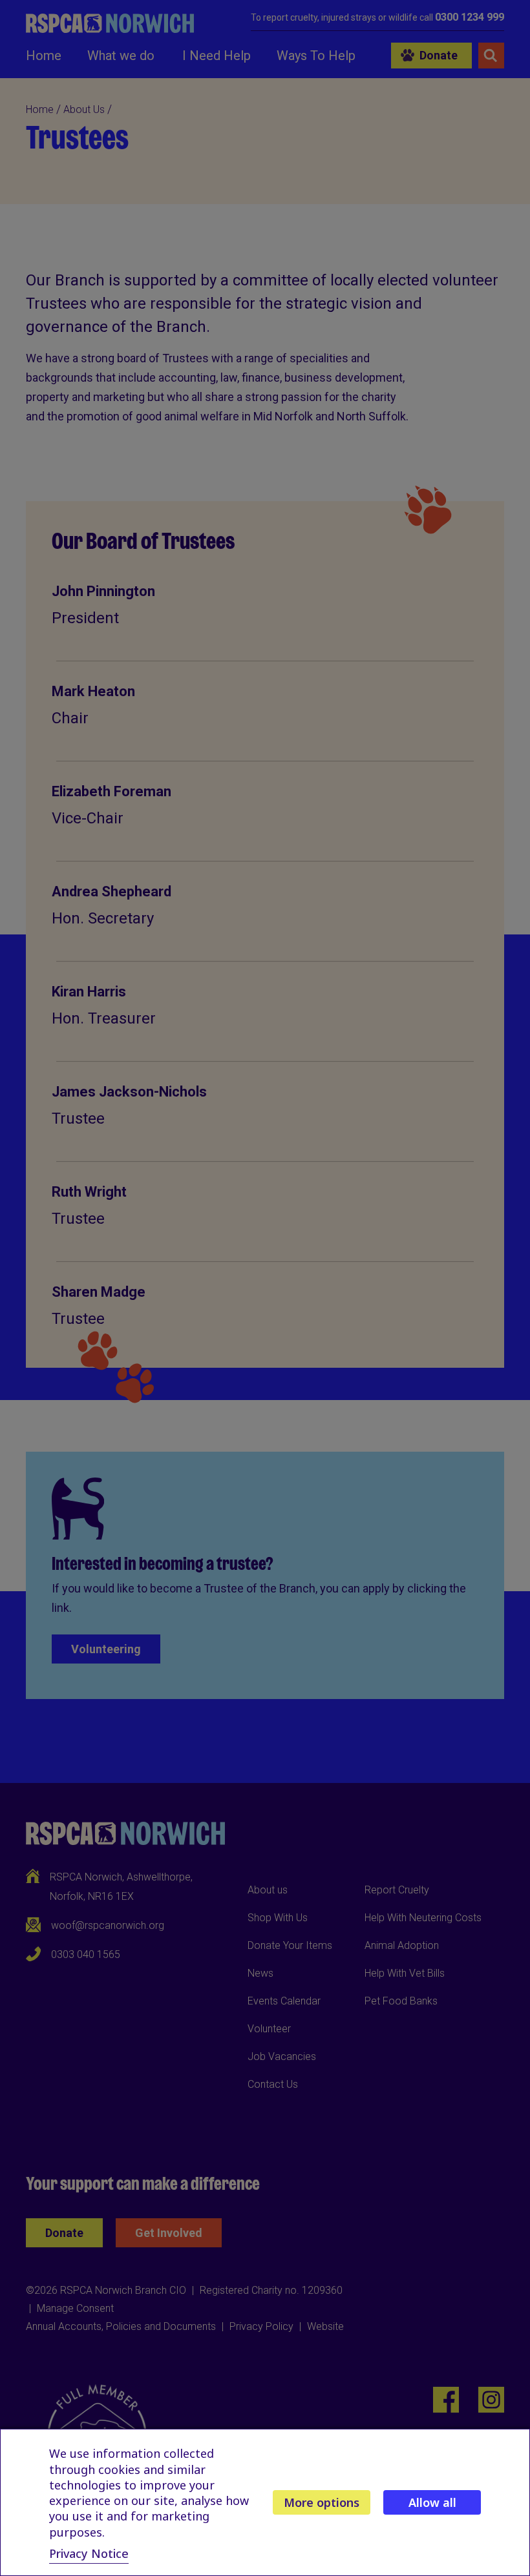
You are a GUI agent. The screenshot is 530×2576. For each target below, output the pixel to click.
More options (322, 2502)
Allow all (432, 2502)
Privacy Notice (89, 2553)
